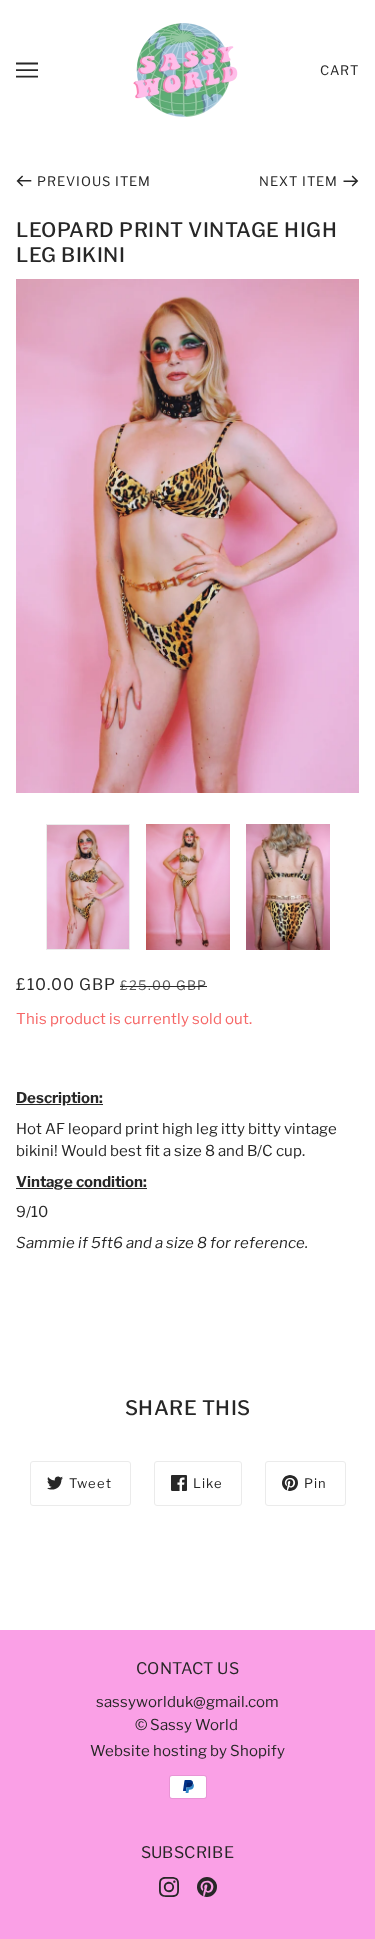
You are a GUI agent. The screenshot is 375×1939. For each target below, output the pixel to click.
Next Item (298, 181)
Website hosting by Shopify (187, 1751)
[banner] (185, 69)
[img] (169, 1886)
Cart (339, 70)
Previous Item (94, 181)
